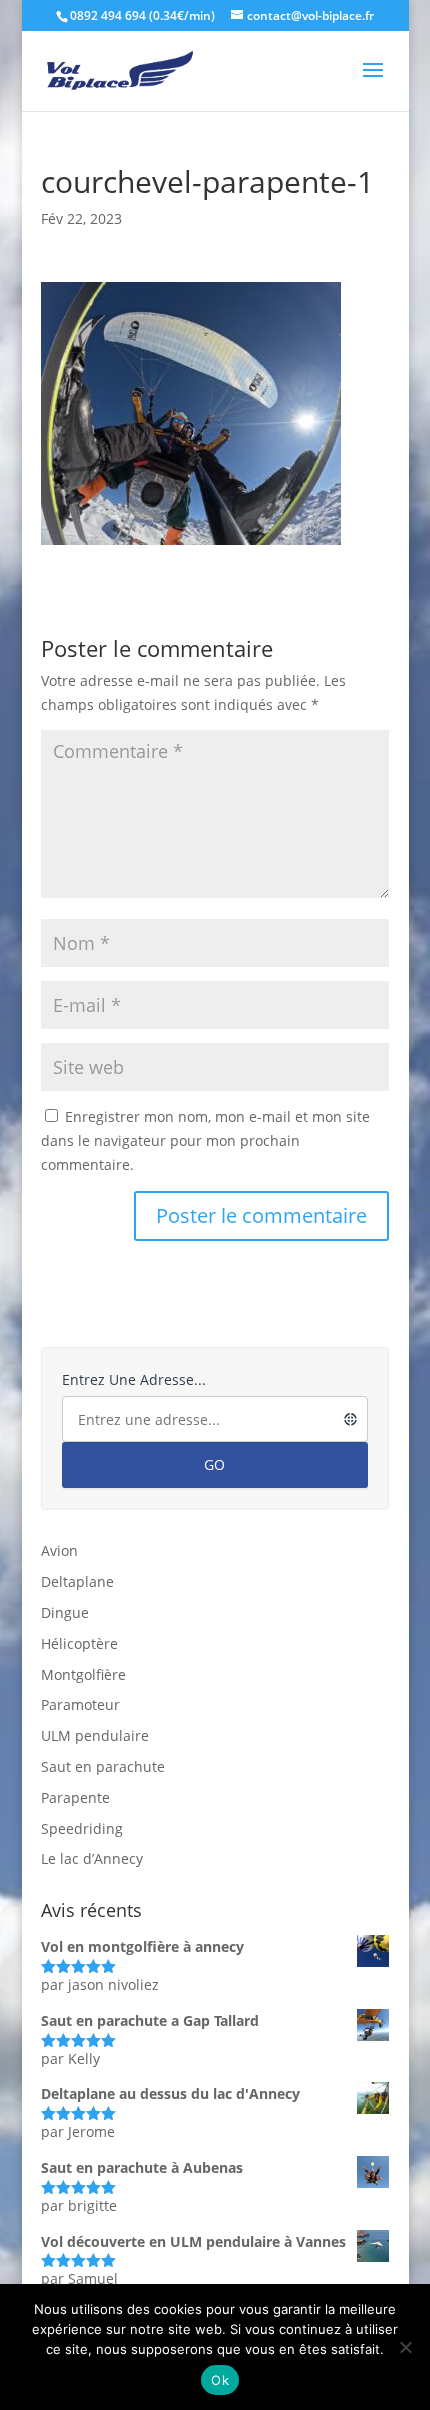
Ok (220, 2380)
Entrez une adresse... (134, 1379)
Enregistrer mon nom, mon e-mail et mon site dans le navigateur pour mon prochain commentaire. (205, 1140)
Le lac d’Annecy (92, 1858)
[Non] (405, 2347)
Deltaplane (77, 1581)
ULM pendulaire (95, 1735)
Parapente (75, 1797)
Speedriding (82, 1828)
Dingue (65, 1612)
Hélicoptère (79, 1643)
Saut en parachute (103, 1766)
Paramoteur (80, 1704)
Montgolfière (83, 1674)
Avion (59, 1550)
